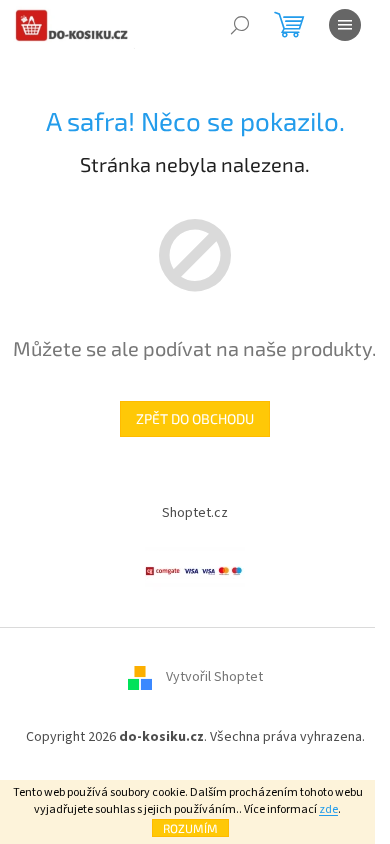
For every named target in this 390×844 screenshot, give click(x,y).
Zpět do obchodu (195, 418)
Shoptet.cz (195, 513)
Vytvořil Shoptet (214, 677)
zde (328, 809)
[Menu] (345, 25)
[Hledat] (240, 25)
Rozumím (190, 828)
